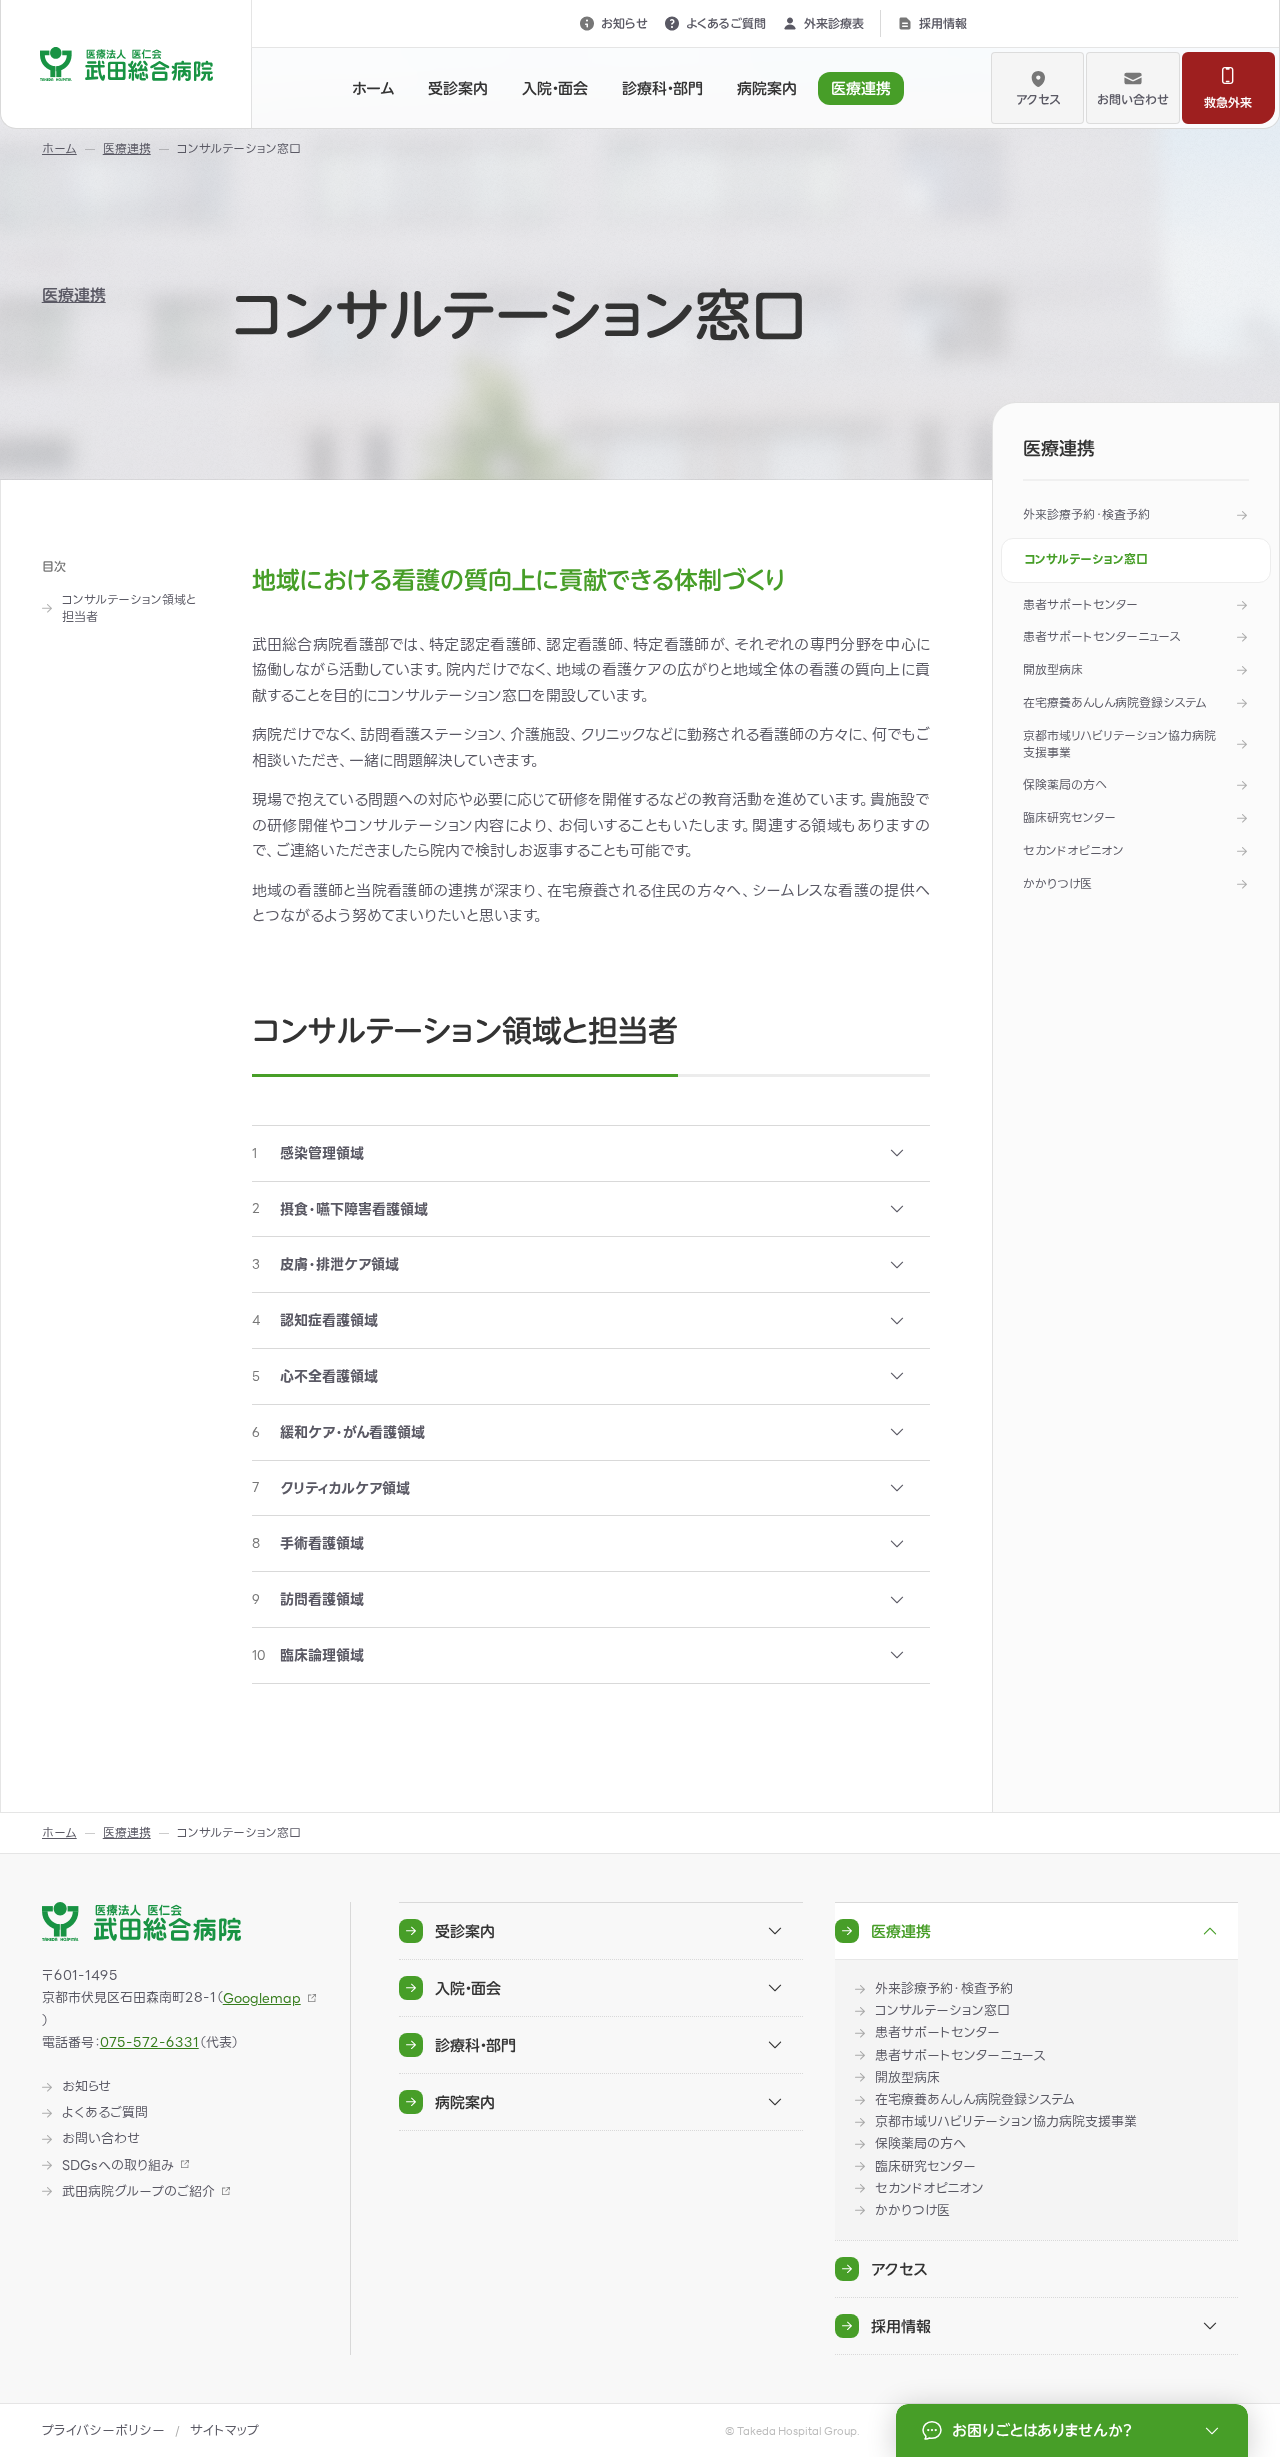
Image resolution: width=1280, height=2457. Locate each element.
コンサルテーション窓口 (1086, 559)
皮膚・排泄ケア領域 (325, 1264)
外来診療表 (834, 23)
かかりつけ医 (1057, 883)
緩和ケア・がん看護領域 (338, 1432)
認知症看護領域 (315, 1320)
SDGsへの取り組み (118, 2166)
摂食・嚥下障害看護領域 (340, 1209)
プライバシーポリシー (103, 2430)
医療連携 (74, 295)
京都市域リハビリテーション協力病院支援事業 (1119, 744)
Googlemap (262, 1998)
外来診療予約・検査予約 (1086, 514)
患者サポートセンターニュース (1101, 636)
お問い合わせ (1133, 99)
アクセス (1038, 99)
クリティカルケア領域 (331, 1488)
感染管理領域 (308, 1153)
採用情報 (943, 23)
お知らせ (624, 23)
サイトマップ (224, 2430)
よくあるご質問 (726, 23)
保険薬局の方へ (1065, 784)
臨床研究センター (1069, 817)
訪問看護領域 (308, 1599)
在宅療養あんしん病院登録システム (1115, 702)
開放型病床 (1053, 669)
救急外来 (1228, 102)
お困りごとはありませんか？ (1041, 2430)
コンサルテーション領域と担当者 (129, 609)
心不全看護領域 (315, 1376)
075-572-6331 (149, 2042)
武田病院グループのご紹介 (138, 2192)
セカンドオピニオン (1073, 850)
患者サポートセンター (1080, 604)
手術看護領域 (308, 1543)
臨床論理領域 (308, 1655)
